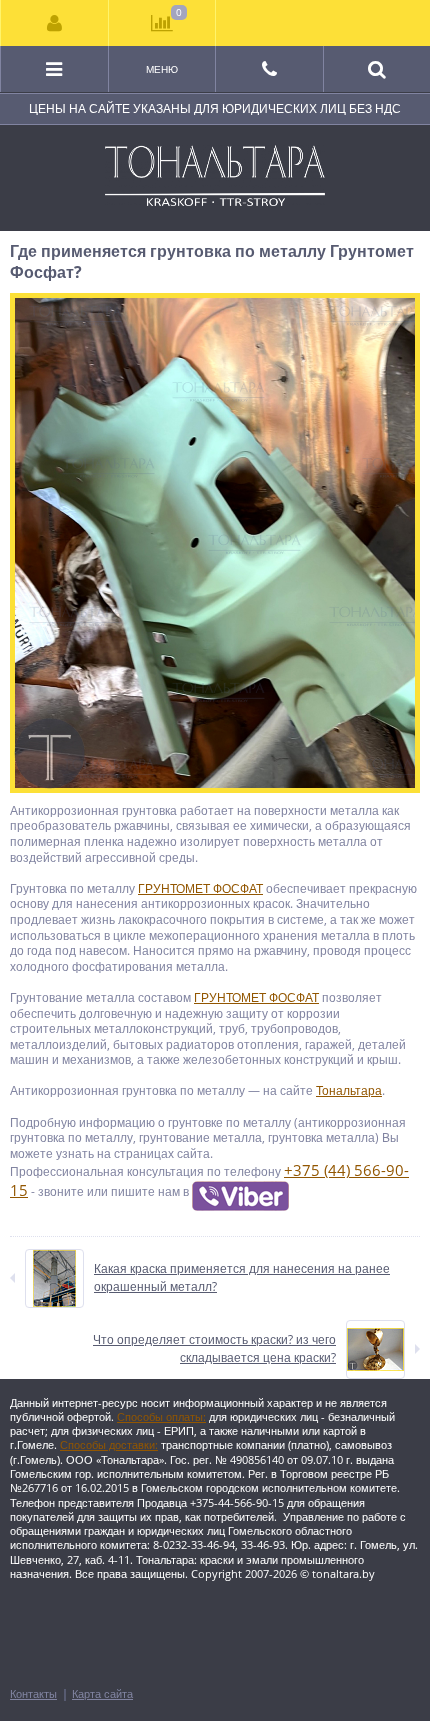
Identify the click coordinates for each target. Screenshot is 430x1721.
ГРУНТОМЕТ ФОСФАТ (200, 888)
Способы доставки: (109, 1444)
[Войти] (55, 23)
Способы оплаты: (161, 1416)
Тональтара (349, 1090)
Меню (162, 69)
